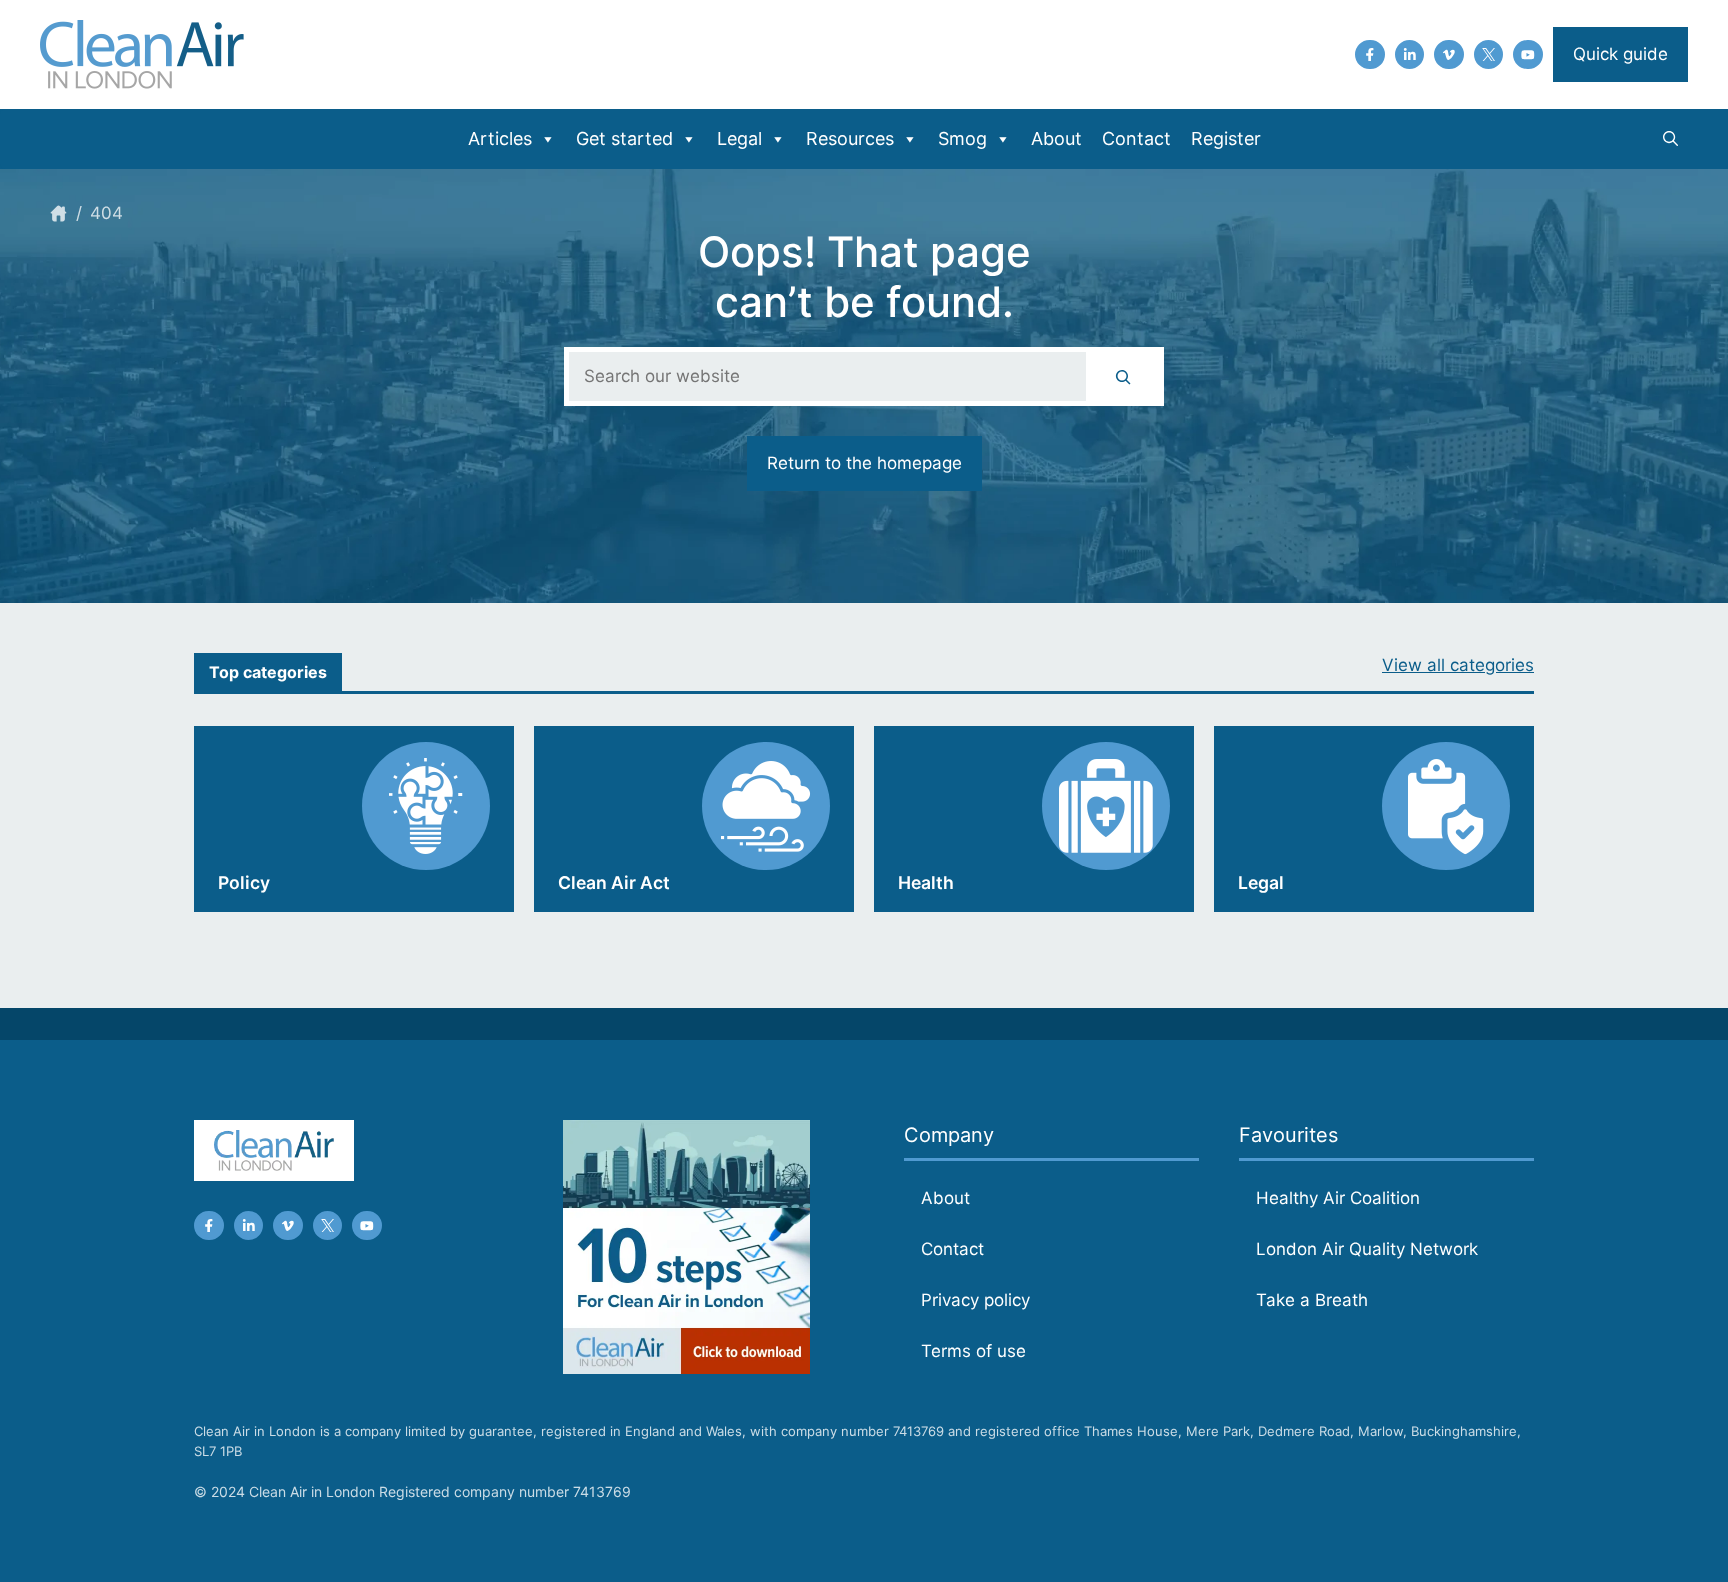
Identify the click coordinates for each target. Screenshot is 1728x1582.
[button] (1670, 139)
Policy (244, 882)
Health (926, 882)
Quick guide (1620, 54)
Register (1226, 138)
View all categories (1458, 665)
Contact (1136, 138)
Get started (624, 138)
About (1056, 138)
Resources (850, 138)
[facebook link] (1370, 55)
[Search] (1123, 376)
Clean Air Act (614, 882)
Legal (739, 138)
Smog (962, 138)
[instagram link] (1410, 55)
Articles (500, 138)
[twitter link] (1489, 55)
